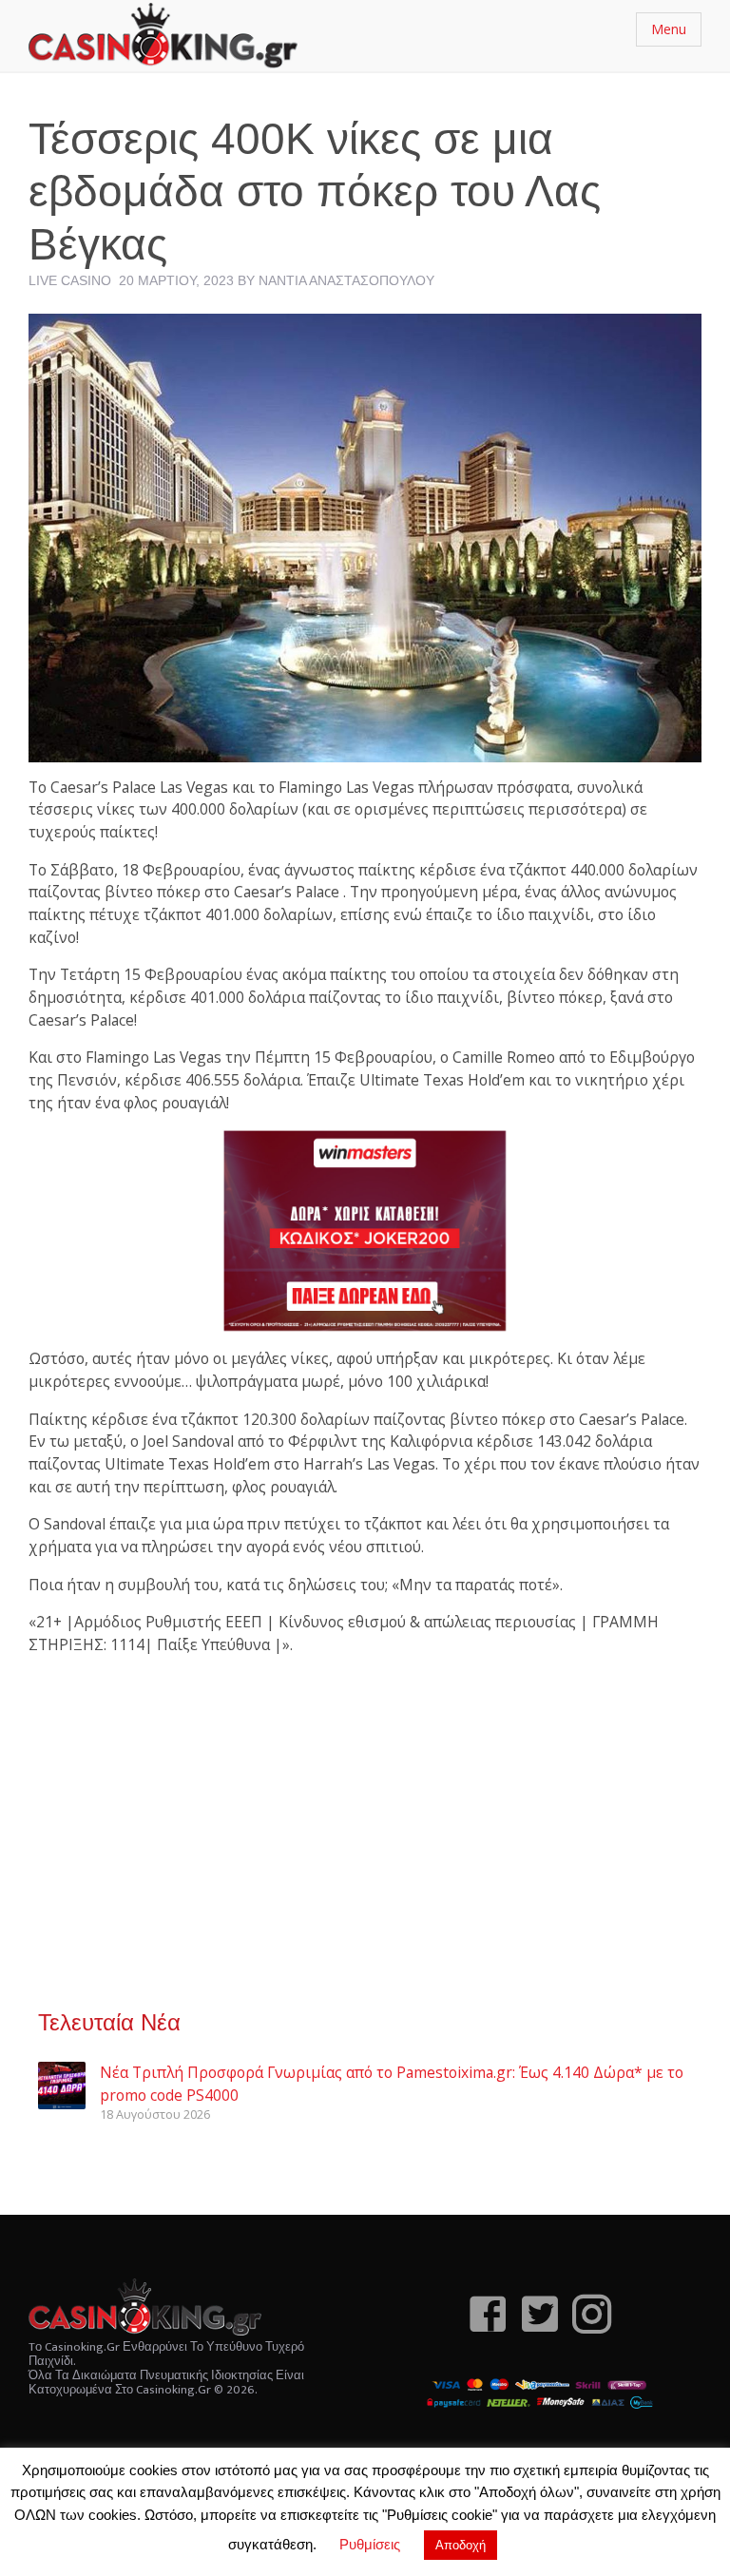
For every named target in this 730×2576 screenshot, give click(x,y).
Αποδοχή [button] (461, 2545)
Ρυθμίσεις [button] (370, 2544)
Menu (669, 29)
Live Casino (70, 280)
